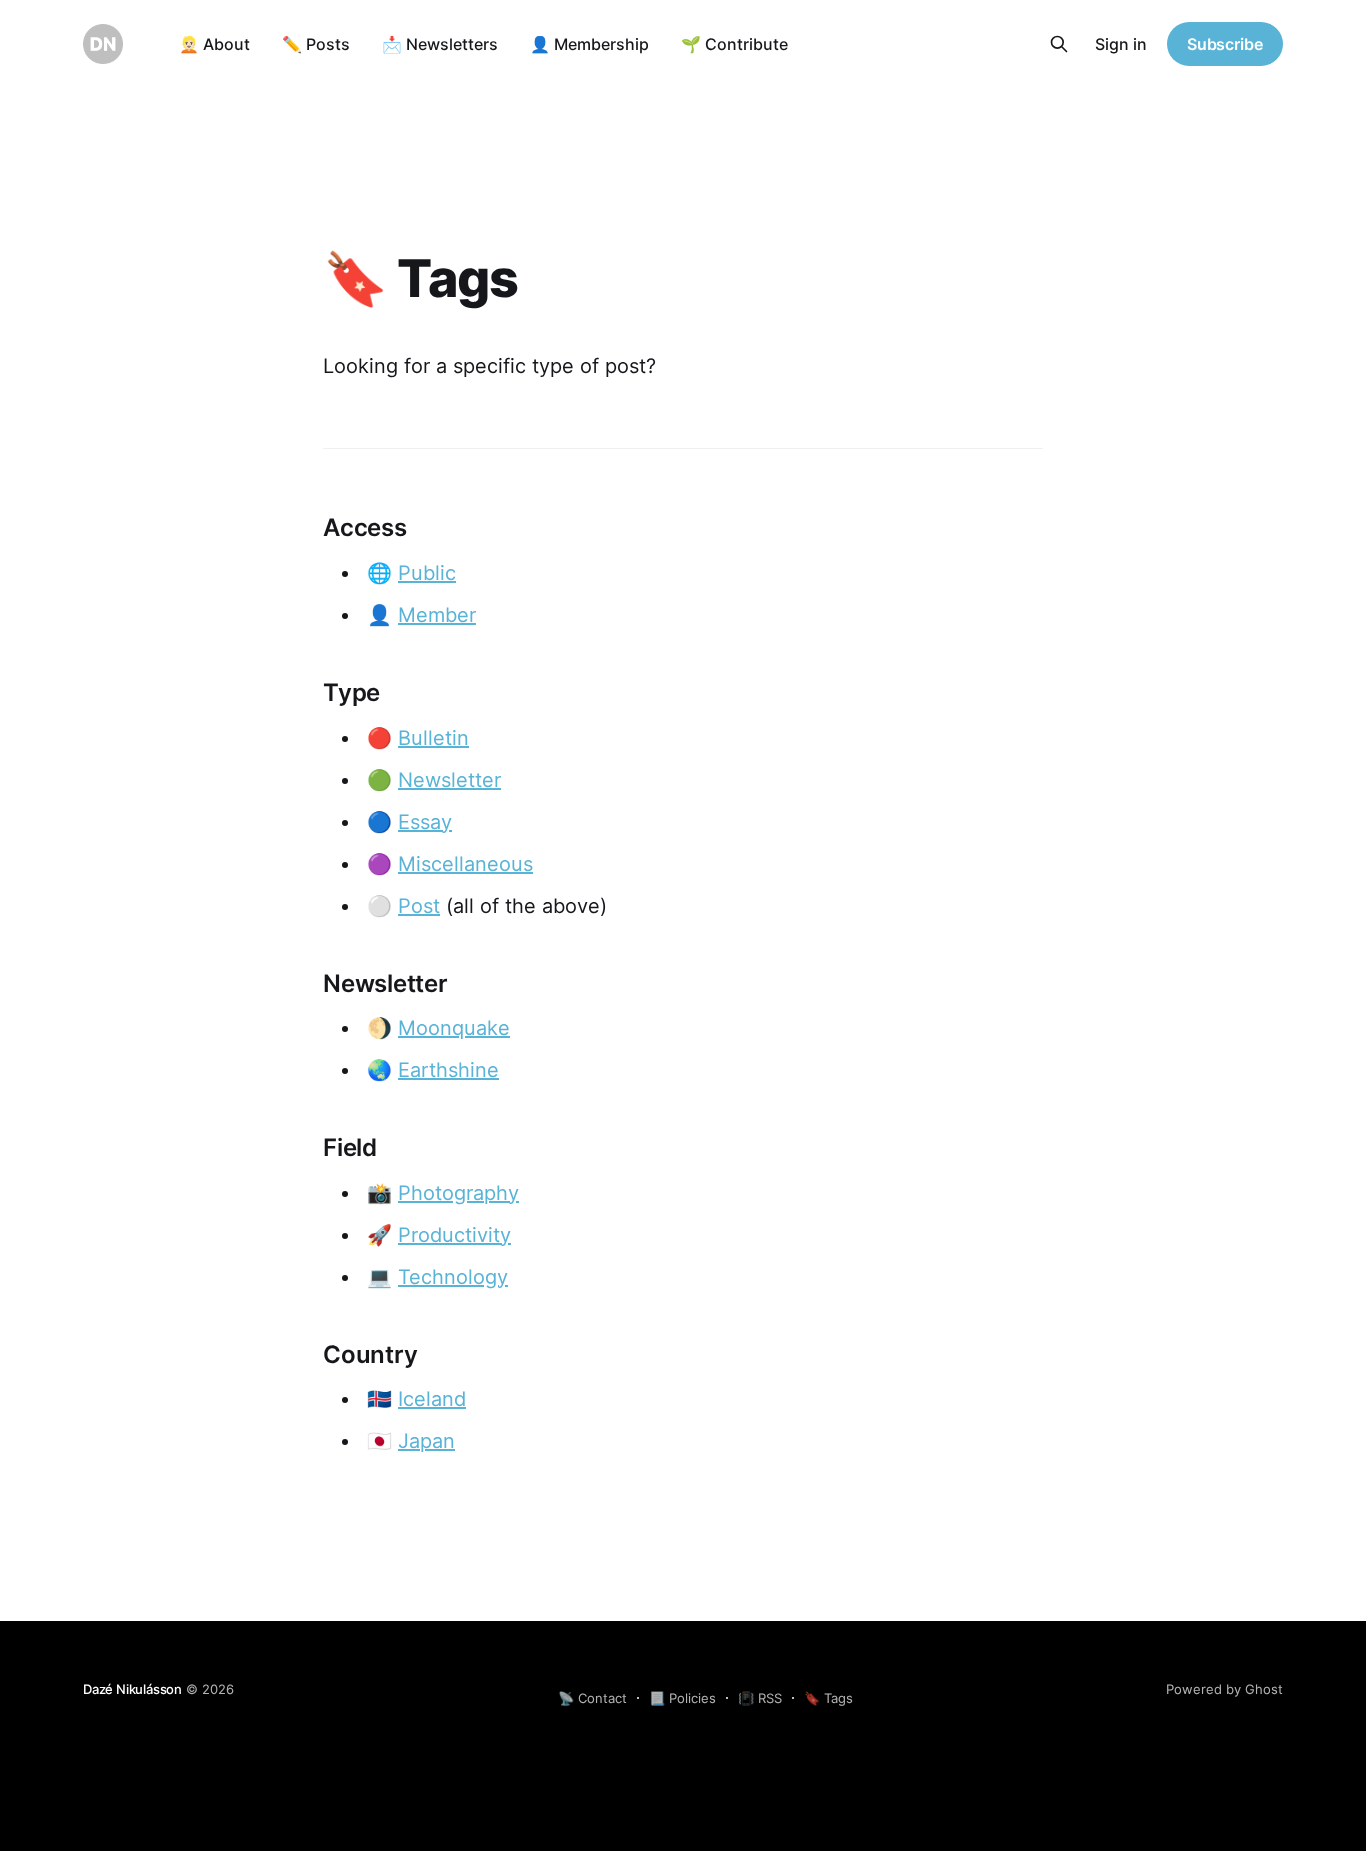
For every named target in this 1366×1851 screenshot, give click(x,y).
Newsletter (449, 780)
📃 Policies (682, 1698)
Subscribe (1225, 44)
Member (437, 615)
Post (419, 906)
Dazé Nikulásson (132, 1689)
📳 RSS (760, 1698)
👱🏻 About (214, 44)
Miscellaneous (465, 864)
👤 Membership (589, 44)
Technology (453, 1277)
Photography (458, 1193)
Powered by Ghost (1224, 1689)
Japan (426, 1441)
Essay (425, 822)
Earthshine (448, 1070)
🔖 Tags (828, 1698)
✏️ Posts (316, 44)
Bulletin (433, 738)
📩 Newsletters (440, 44)
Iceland (432, 1399)
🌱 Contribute (734, 44)
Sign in (1121, 44)
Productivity (454, 1235)
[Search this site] (1059, 44)
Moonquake (454, 1028)
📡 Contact (592, 1698)
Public (427, 573)
